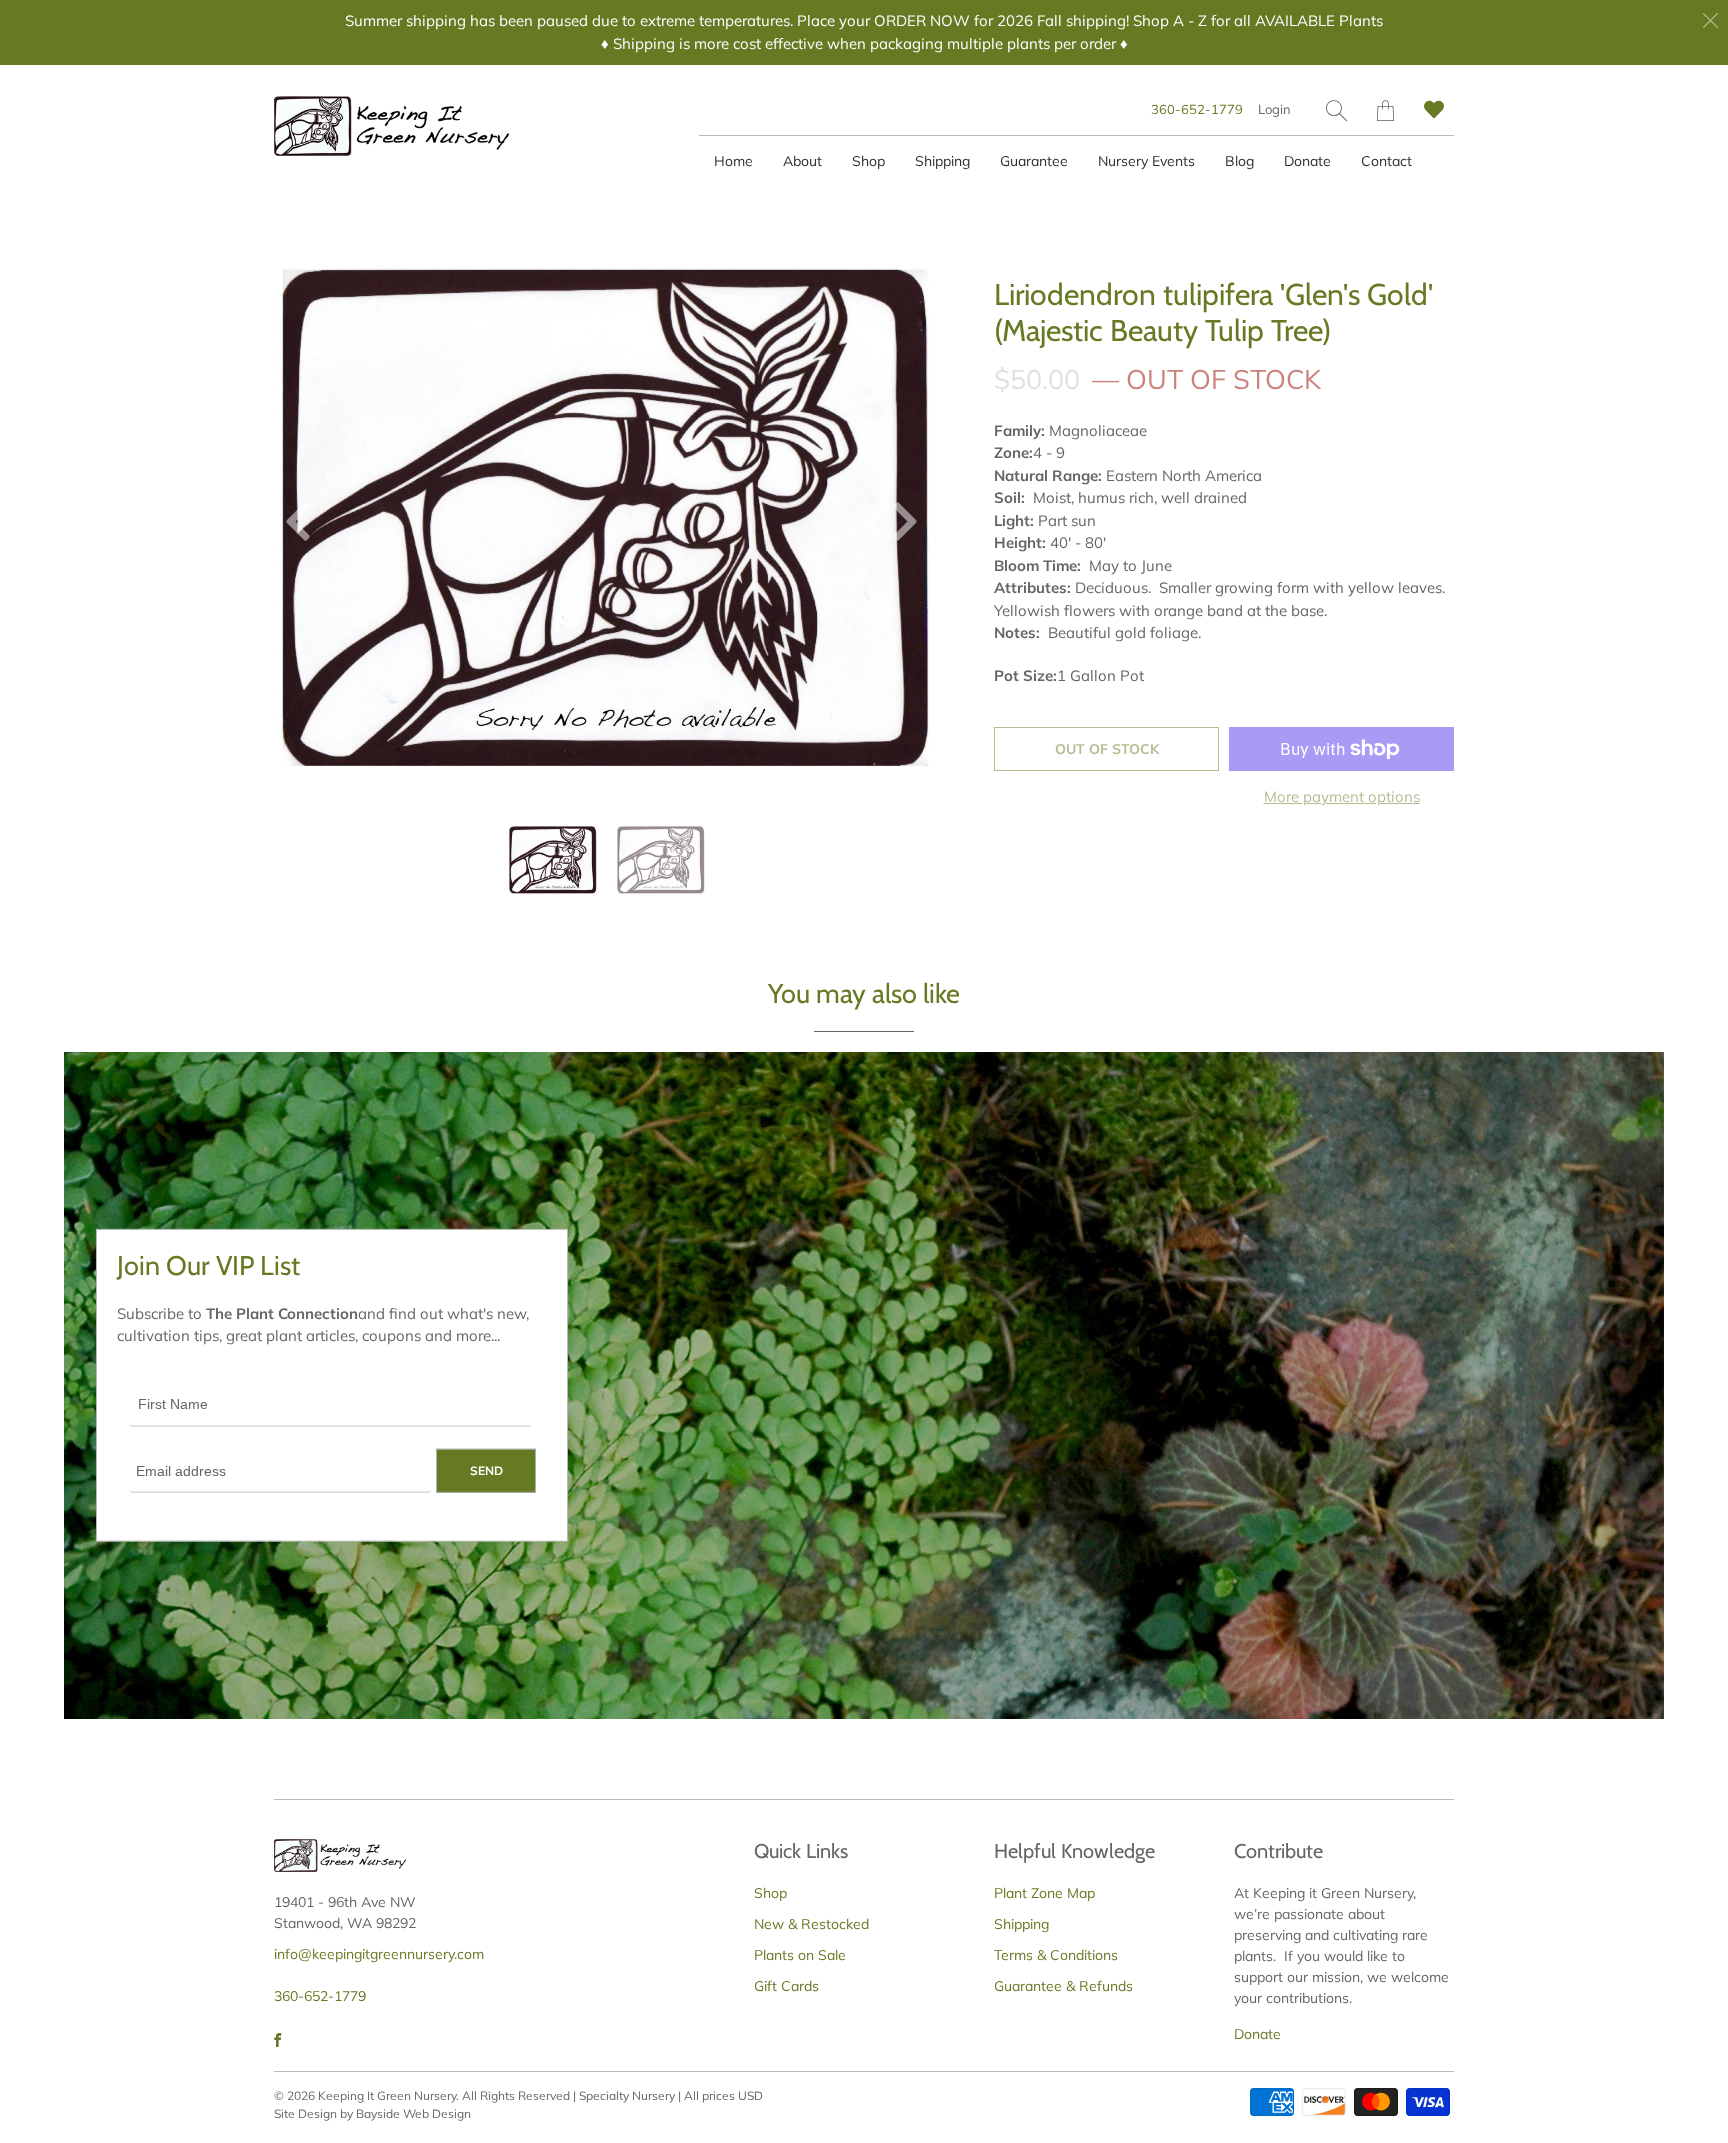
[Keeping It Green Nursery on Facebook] (277, 2040)
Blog (1239, 161)
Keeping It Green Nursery (387, 2095)
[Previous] (306, 526)
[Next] (897, 526)
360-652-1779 (1197, 109)
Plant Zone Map (1044, 1893)
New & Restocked (811, 1924)
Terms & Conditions (1056, 1955)
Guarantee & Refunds (1063, 1986)
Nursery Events (1146, 161)
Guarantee (1034, 161)
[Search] (1336, 110)
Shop (868, 161)
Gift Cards (786, 1986)
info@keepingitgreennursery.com (379, 1954)
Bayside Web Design (413, 2113)
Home (733, 161)
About (802, 161)
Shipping (942, 161)
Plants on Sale (800, 1955)
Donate (1307, 161)
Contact (1386, 161)
